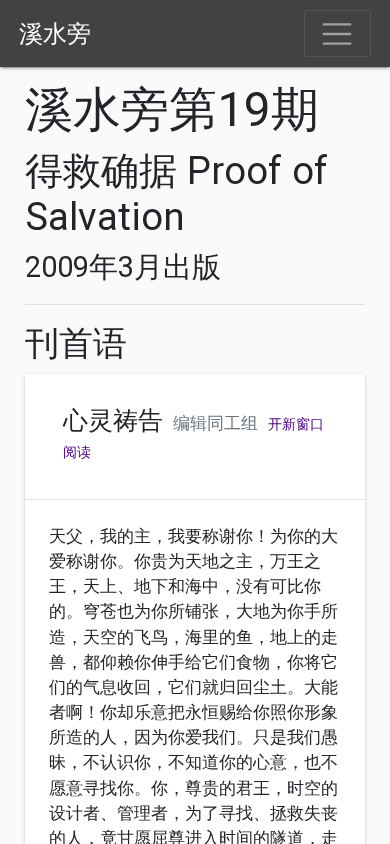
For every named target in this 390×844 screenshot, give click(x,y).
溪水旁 (55, 34)
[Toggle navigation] (337, 34)
